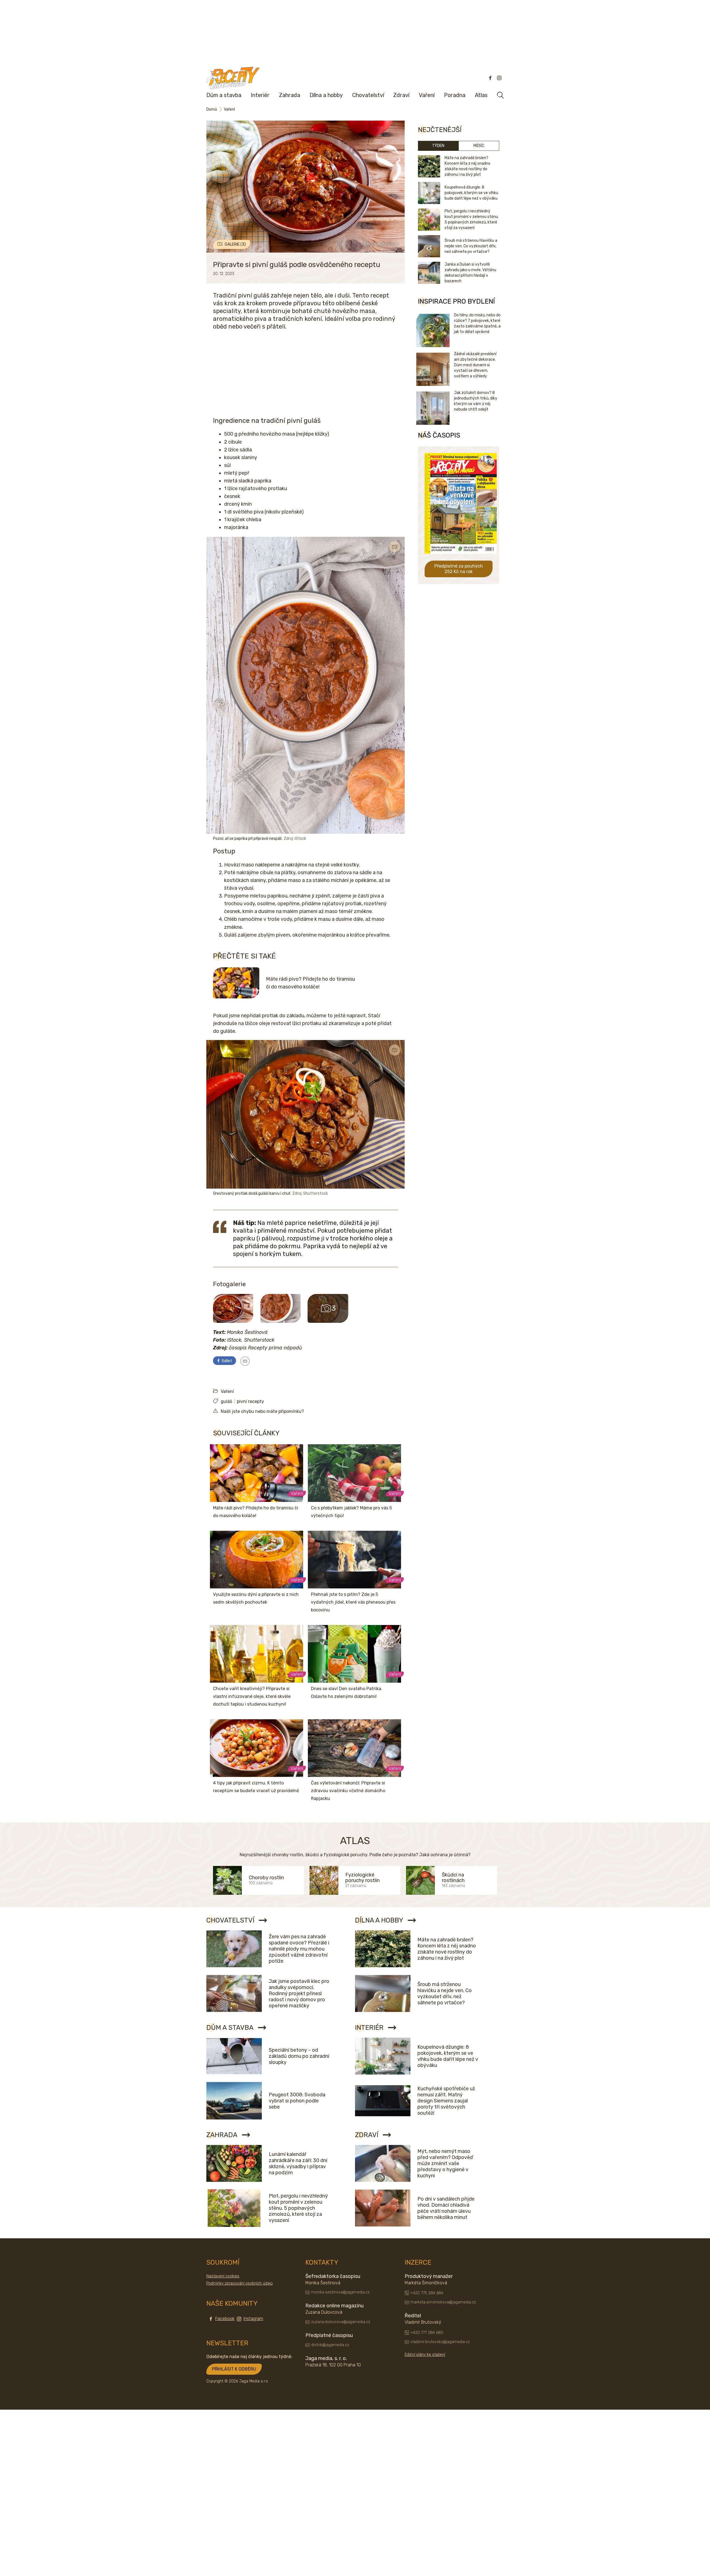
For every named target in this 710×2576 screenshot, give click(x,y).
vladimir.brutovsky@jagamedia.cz (440, 2342)
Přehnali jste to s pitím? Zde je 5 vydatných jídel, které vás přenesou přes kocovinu (353, 1602)
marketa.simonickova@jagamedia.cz (443, 2302)
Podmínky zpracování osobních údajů (239, 2283)
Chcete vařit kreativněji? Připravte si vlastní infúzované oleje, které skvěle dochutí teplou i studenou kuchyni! (252, 1696)
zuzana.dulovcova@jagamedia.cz (341, 2322)
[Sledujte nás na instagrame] (499, 78)
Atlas (481, 95)
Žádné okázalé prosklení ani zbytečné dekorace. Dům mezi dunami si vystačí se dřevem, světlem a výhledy (475, 365)
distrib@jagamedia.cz (330, 2345)
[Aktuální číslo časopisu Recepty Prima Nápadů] (461, 558)
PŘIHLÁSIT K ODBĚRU (234, 2369)
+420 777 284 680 (427, 2333)
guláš (226, 1401)
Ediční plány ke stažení (425, 2355)
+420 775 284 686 (427, 2293)
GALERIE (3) (235, 244)
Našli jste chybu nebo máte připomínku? (262, 1411)
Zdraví (401, 95)
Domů (212, 109)
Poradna (455, 95)
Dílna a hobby (326, 95)
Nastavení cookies (223, 2276)
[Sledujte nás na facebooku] (490, 78)
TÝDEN (438, 146)
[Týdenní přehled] (245, 1361)
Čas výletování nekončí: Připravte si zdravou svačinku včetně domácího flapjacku (348, 1791)
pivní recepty (250, 1401)
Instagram (253, 2319)
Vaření (427, 95)
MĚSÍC (479, 146)
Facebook (225, 2319)
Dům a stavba (224, 95)
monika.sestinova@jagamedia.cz (340, 2292)
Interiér (260, 95)
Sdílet (226, 1361)
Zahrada (290, 95)
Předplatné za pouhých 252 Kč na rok (459, 569)
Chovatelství (368, 95)
